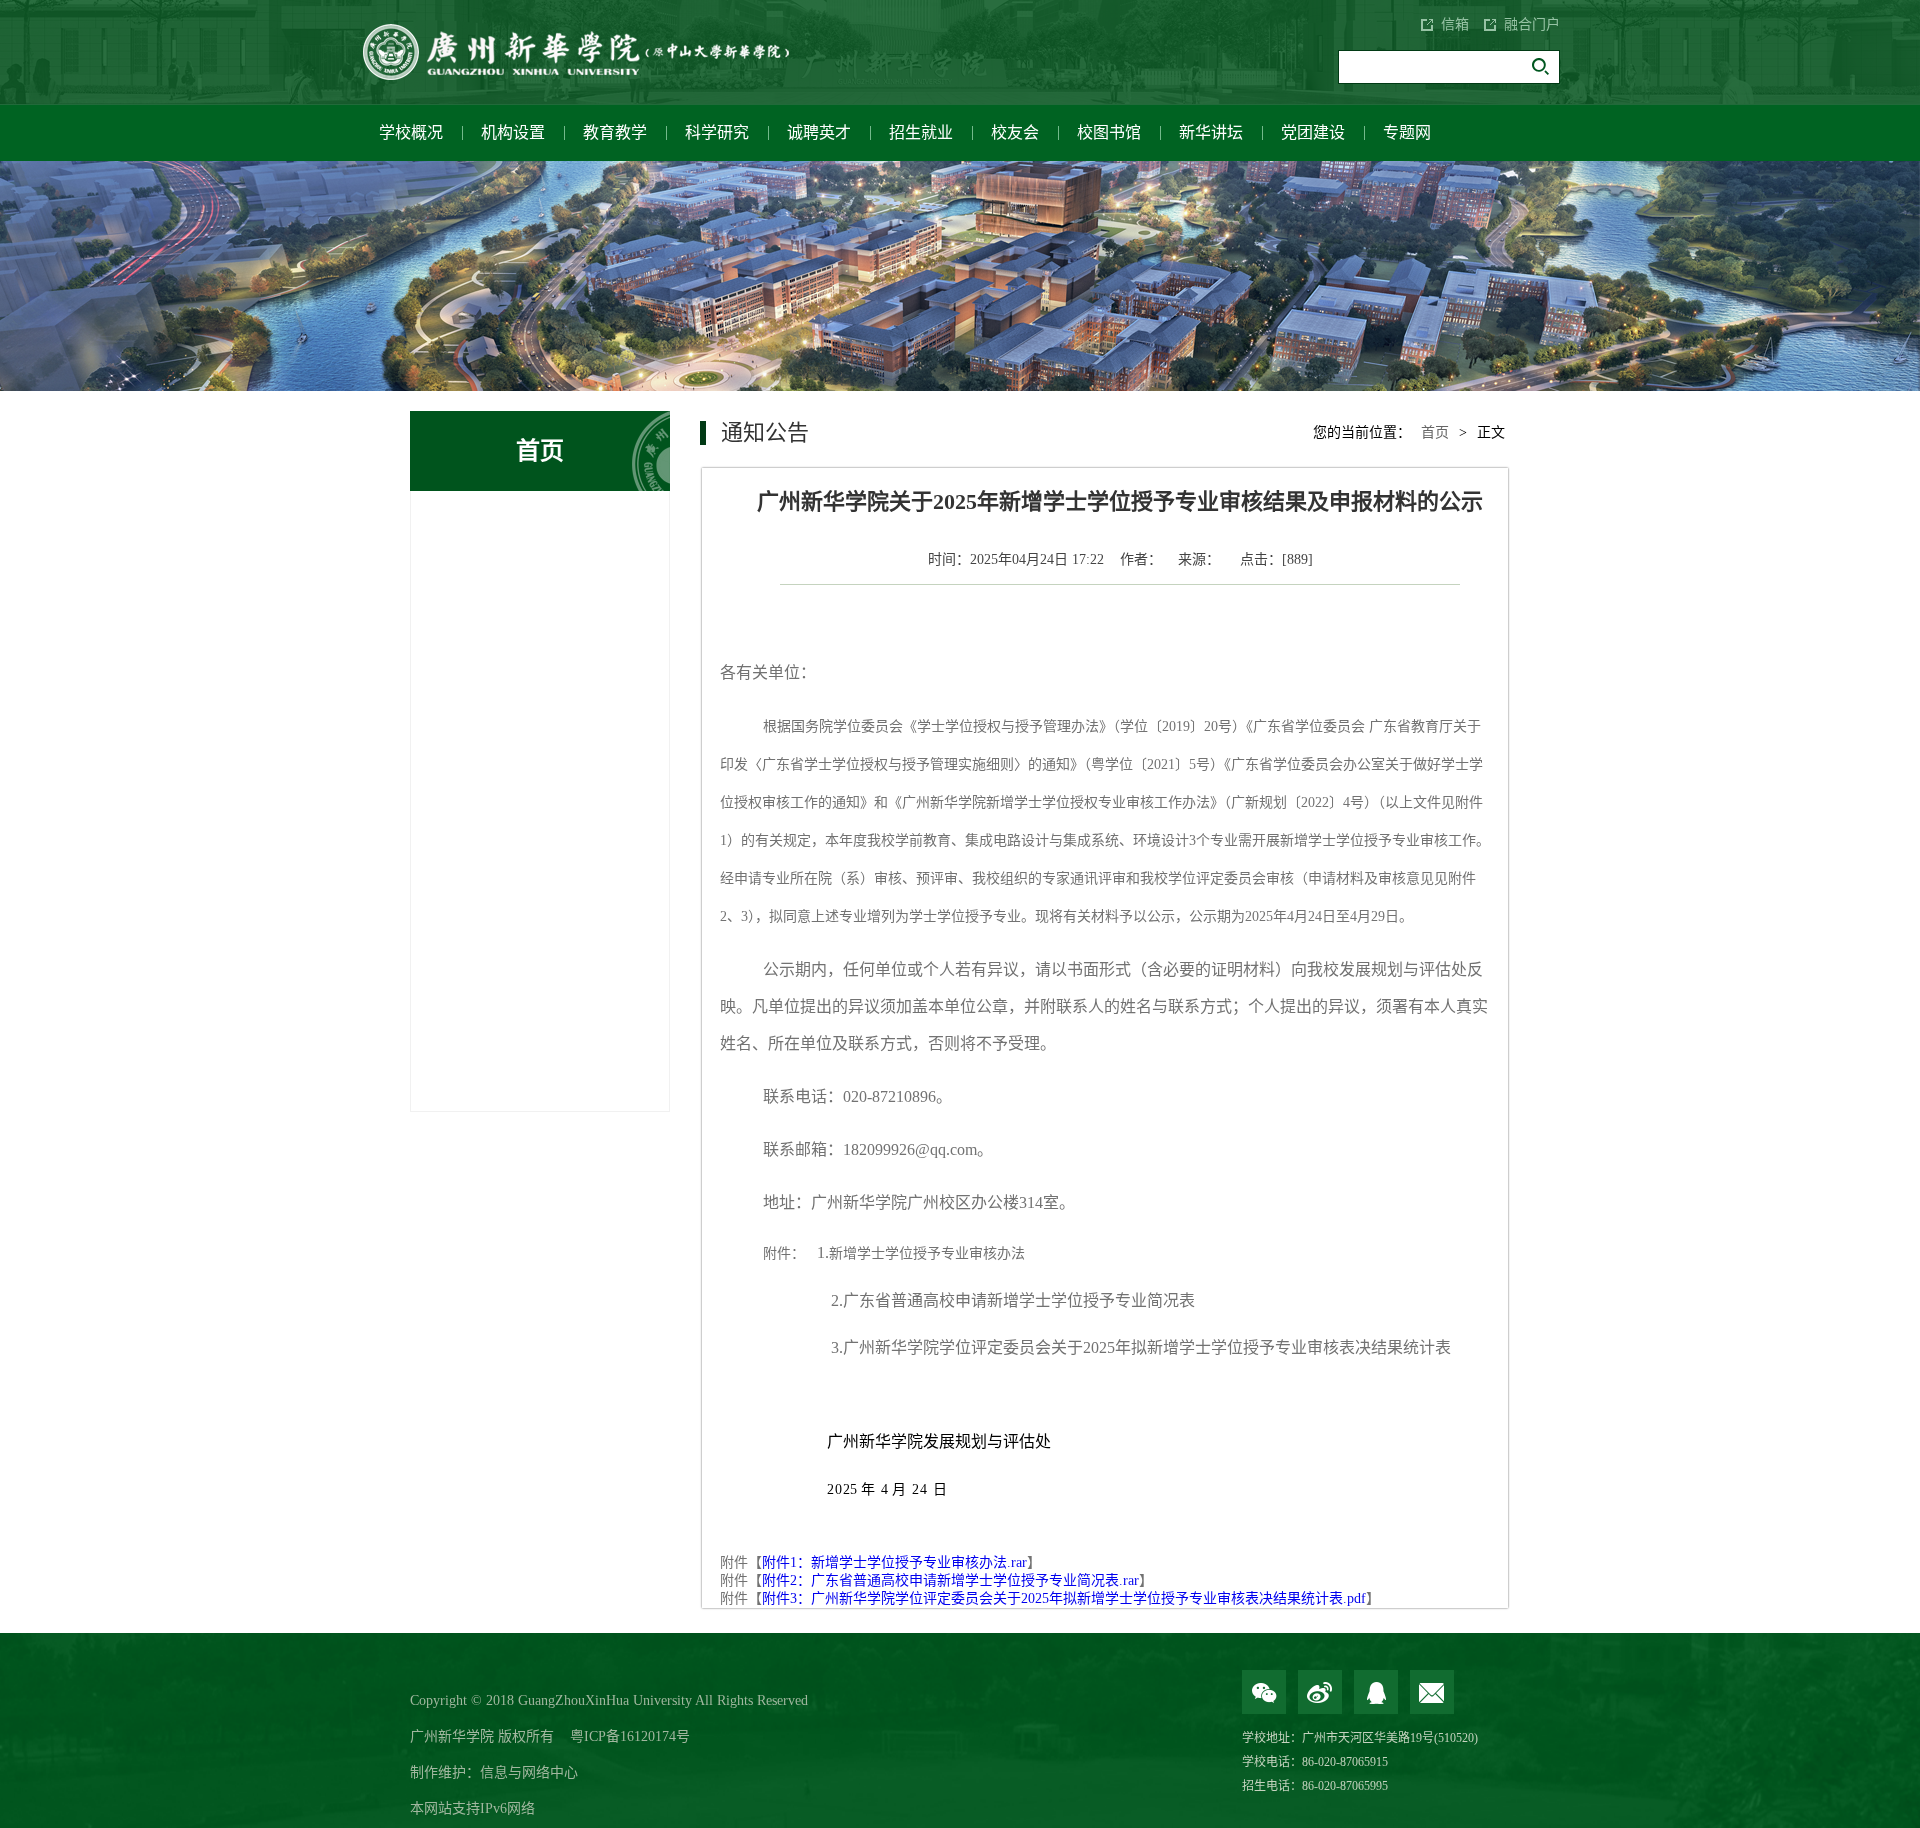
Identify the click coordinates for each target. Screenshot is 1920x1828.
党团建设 (1313, 132)
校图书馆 (1109, 132)
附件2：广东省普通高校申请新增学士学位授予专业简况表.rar (950, 1580)
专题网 (1407, 132)
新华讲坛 (1211, 132)
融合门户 (1532, 24)
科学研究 (717, 132)
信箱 (1455, 24)
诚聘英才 (819, 132)
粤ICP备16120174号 (630, 1736)
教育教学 (615, 132)
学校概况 (411, 132)
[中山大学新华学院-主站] (590, 52)
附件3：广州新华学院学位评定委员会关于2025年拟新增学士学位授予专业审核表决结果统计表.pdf (1064, 1598)
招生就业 (921, 132)
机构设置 (513, 132)
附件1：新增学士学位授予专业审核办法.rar (894, 1562)
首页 (1435, 432)
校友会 (1015, 132)
